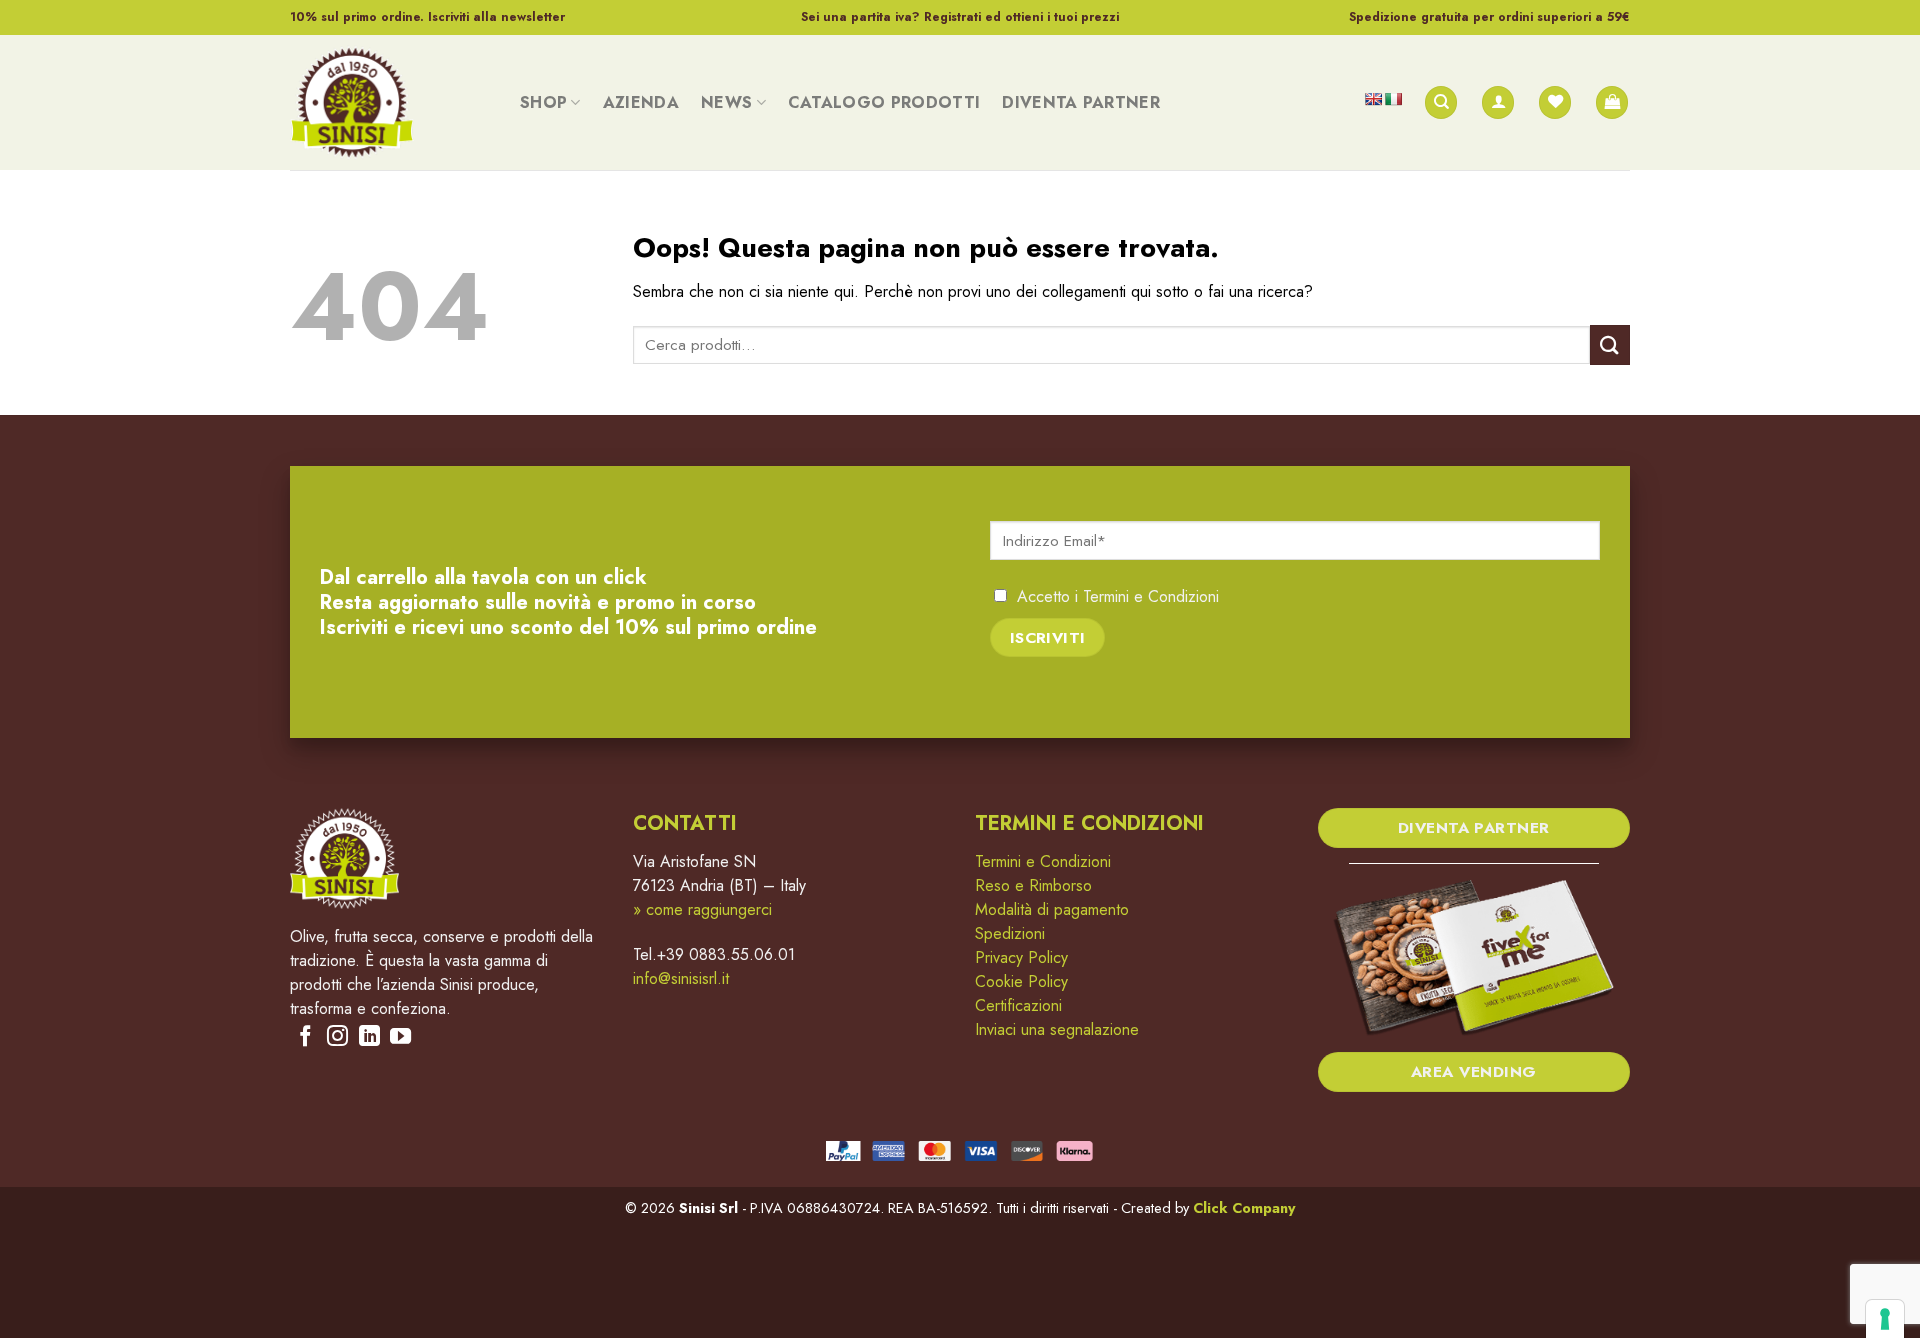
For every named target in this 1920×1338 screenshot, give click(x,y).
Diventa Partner (1081, 102)
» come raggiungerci (702, 909)
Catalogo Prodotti (884, 102)
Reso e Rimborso (1033, 885)
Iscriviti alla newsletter (496, 17)
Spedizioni (1010, 933)
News (726, 102)
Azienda (641, 102)
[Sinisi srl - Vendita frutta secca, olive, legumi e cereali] (390, 102)
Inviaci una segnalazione (1057, 1029)
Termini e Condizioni (1151, 596)
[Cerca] (1441, 102)
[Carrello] (1612, 102)
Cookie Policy (1021, 981)
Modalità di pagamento (1052, 909)
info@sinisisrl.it (681, 978)
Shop (543, 102)
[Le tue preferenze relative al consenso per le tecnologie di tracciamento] (1885, 1319)
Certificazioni (1018, 1005)
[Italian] (1393, 99)
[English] (1373, 99)
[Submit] (1610, 344)
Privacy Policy (1021, 957)
